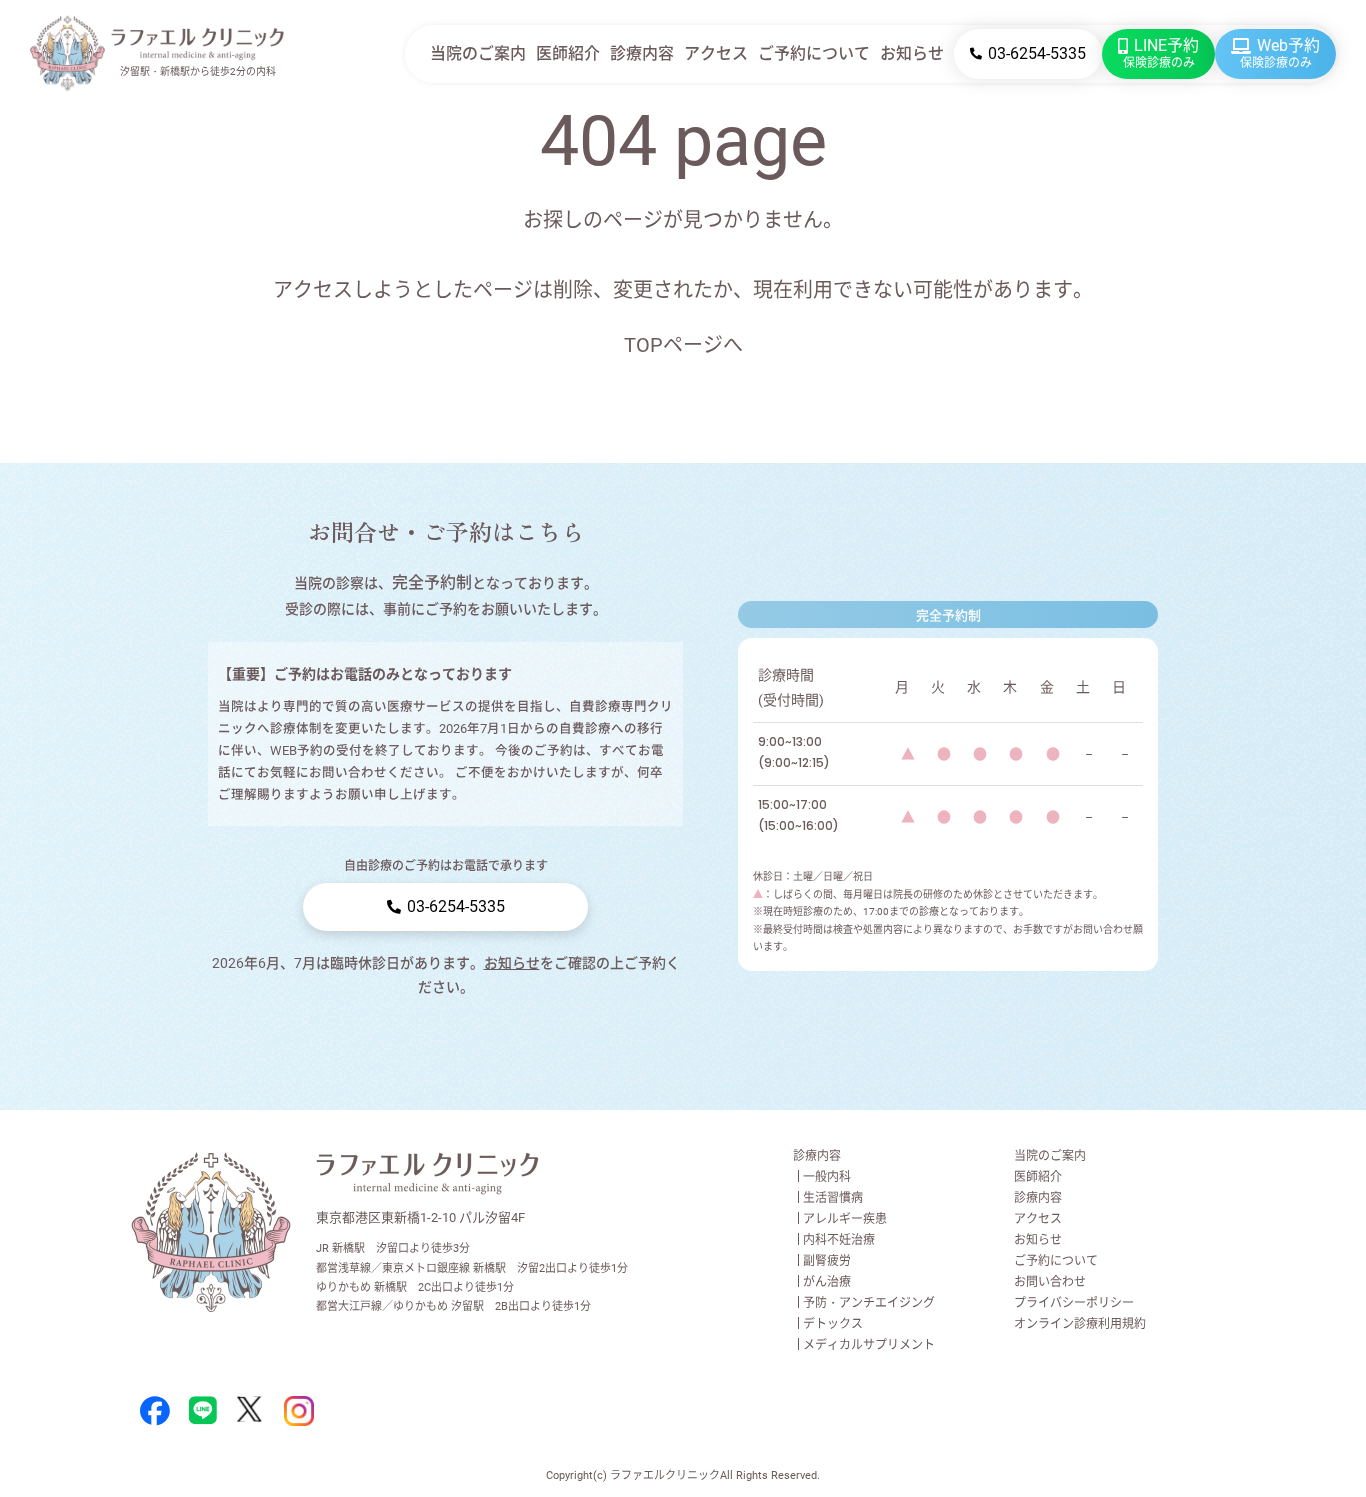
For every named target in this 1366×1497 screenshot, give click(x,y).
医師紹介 (568, 53)
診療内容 (642, 53)
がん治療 (827, 1282)
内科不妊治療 (839, 1240)
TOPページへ (683, 345)
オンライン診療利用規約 (1080, 1324)
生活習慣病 (833, 1198)
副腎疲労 (827, 1261)
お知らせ (912, 53)
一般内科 (827, 1177)
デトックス (833, 1324)
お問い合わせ (1050, 1282)
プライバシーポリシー (1074, 1303)
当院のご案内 (478, 53)
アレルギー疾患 (845, 1219)
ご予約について (814, 53)
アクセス (716, 53)
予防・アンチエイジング (869, 1303)
